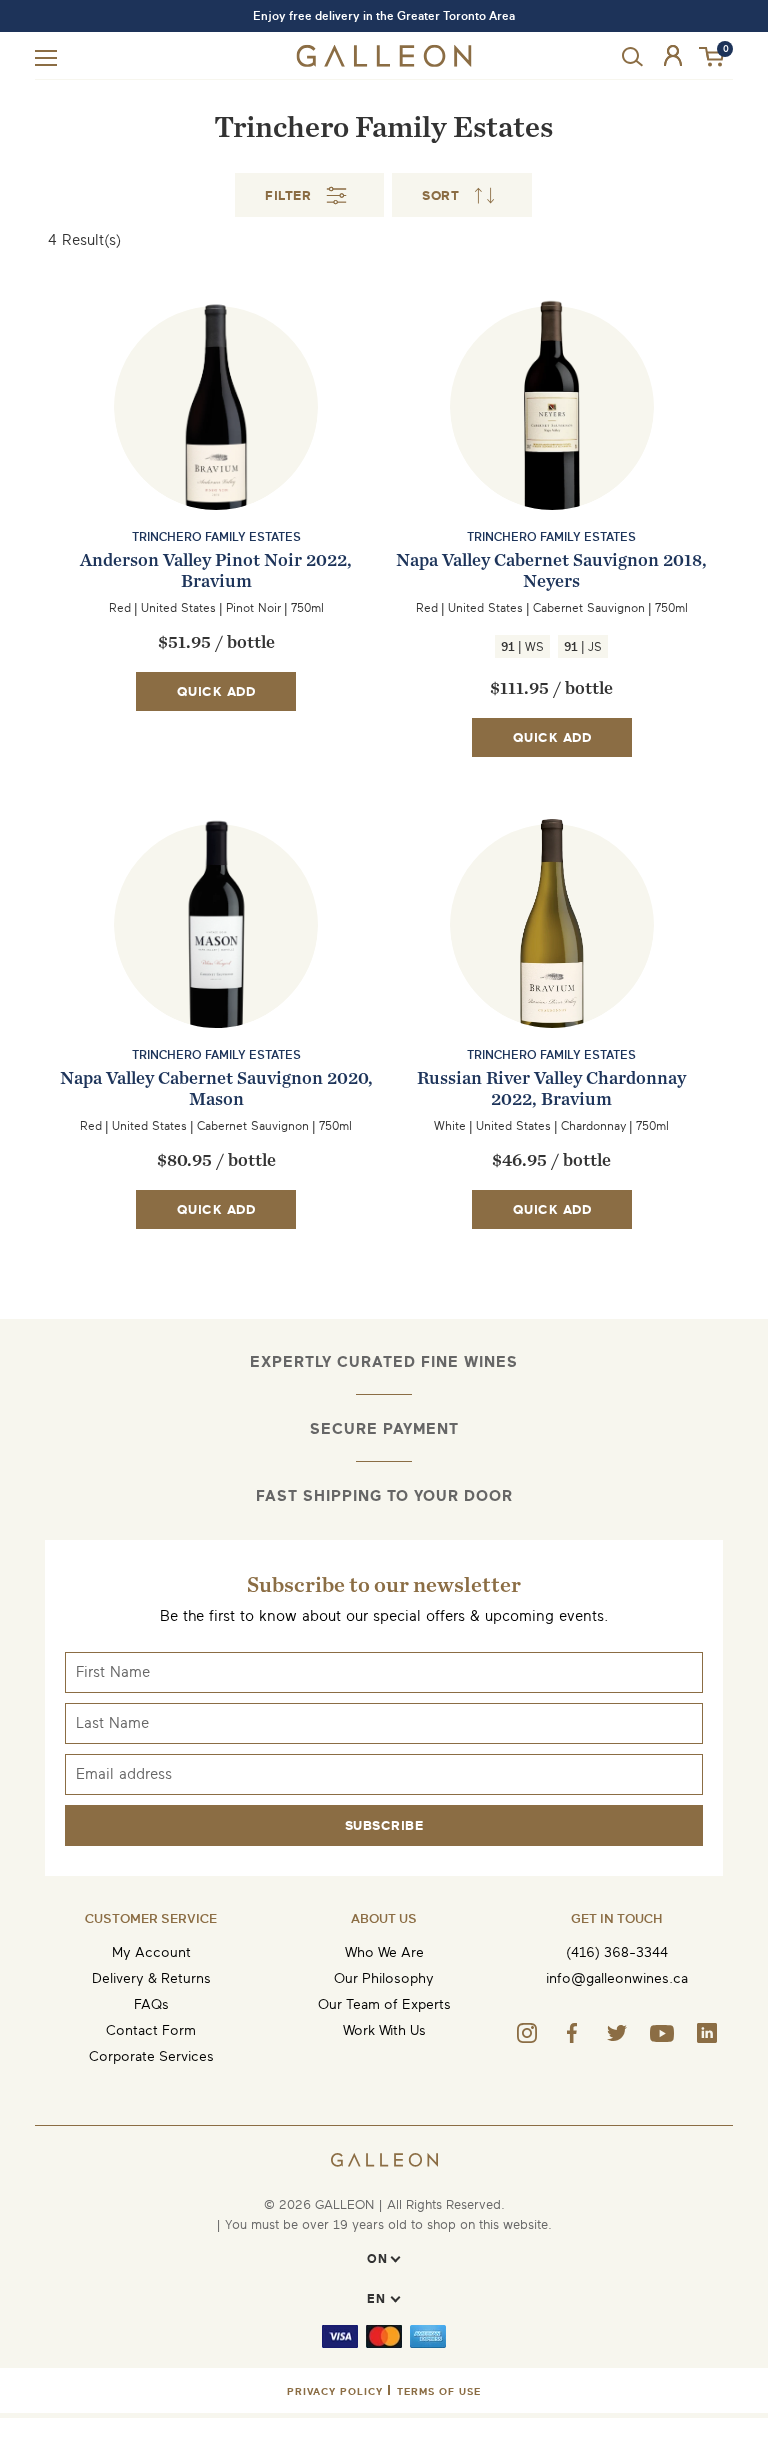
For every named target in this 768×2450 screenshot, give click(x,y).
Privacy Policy (335, 2391)
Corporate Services (151, 2056)
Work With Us (384, 2030)
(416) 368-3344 (617, 1952)
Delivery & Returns (151, 1978)
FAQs (151, 2004)
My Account (151, 1952)
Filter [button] (288, 195)
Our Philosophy (384, 1978)
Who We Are (384, 1952)
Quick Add (216, 691)
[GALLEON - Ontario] (384, 62)
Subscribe (384, 1825)
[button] (713, 57)
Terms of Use (439, 2391)
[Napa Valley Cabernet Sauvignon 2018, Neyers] (552, 447)
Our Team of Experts (384, 2004)
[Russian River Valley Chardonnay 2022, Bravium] (552, 965)
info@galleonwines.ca (617, 1978)
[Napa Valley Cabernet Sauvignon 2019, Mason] (216, 965)
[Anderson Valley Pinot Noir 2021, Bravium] (216, 447)
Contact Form (151, 2030)
